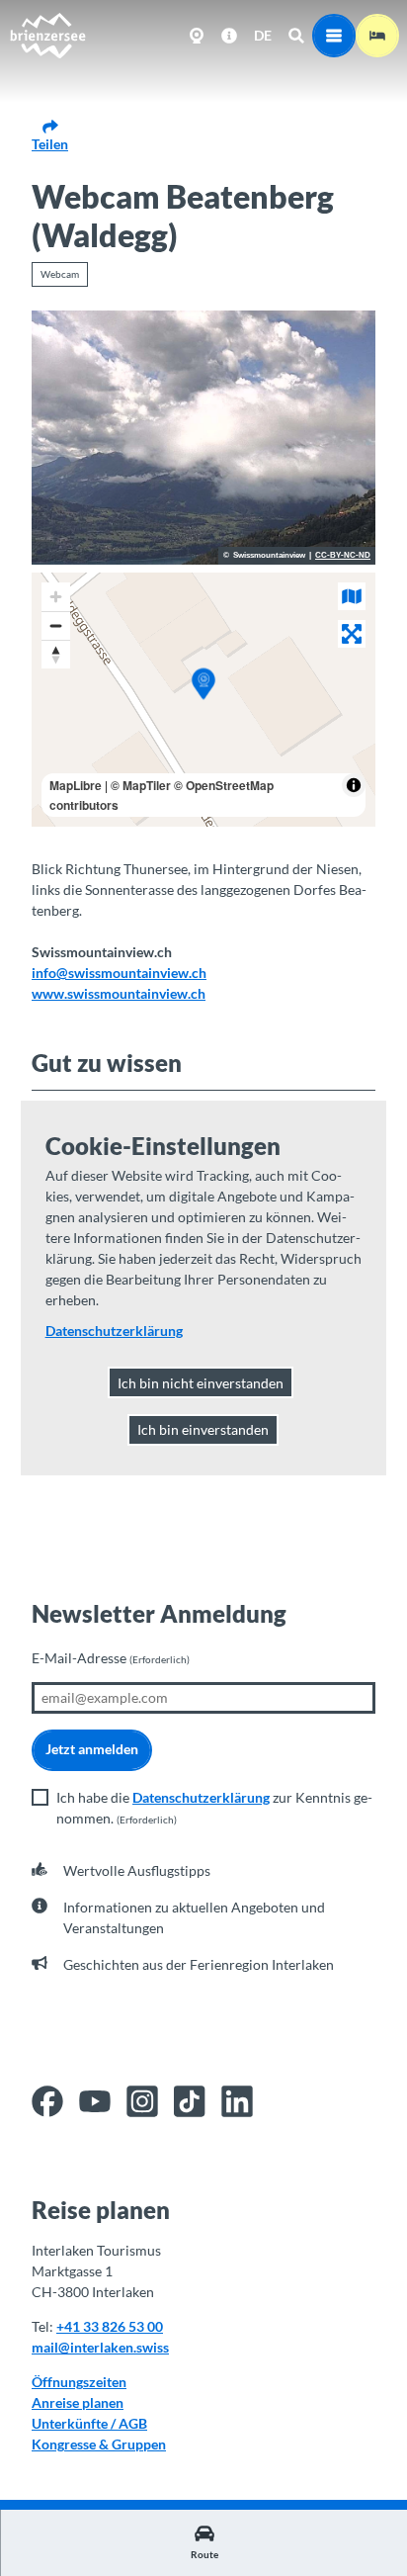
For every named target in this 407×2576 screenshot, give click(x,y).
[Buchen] (377, 36)
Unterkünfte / (75, 2423)
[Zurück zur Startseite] (47, 36)
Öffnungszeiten (79, 2382)
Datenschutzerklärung (201, 1797)
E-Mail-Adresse (111, 1658)
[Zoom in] (56, 597)
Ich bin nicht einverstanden (201, 1383)
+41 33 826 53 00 (110, 2326)
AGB (133, 2423)
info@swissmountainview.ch (119, 973)
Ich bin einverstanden (203, 1429)
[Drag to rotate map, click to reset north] (56, 654)
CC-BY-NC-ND (343, 556)
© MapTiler (141, 785)
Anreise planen (78, 2402)
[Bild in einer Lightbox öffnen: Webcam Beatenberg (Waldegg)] (203, 438)
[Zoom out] (56, 625)
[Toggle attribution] (354, 785)
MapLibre (76, 785)
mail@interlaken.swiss (100, 2347)
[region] (203, 700)
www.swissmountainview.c (115, 993)
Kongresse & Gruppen (99, 2444)
